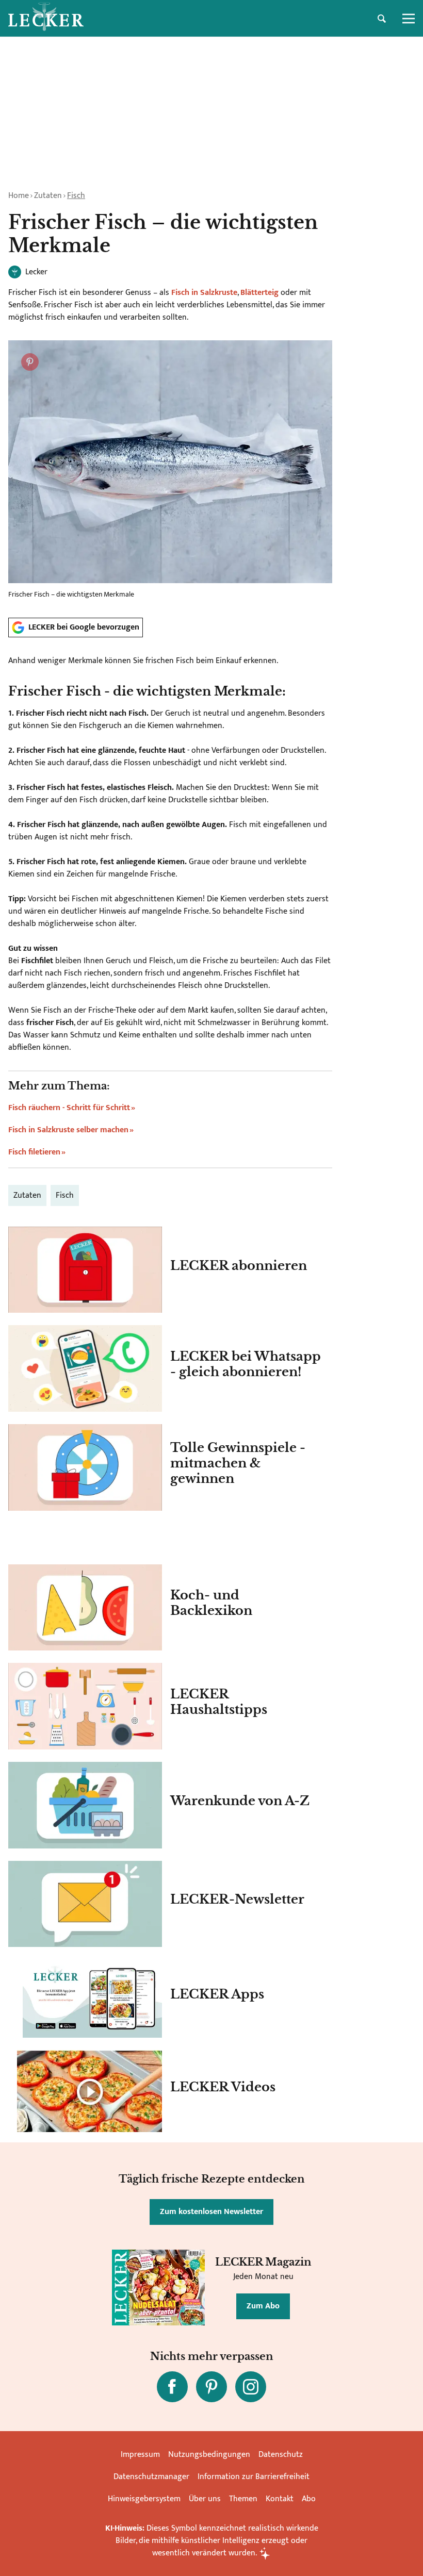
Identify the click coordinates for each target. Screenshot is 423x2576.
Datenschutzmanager (151, 2477)
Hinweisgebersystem (144, 2499)
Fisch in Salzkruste (204, 293)
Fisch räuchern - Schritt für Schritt (69, 1108)
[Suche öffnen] (382, 19)
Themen (243, 2499)
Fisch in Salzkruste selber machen (68, 1130)
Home (19, 196)
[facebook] (172, 2387)
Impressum (140, 2455)
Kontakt (280, 2499)
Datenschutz (281, 2455)
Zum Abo (263, 2306)
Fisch (76, 196)
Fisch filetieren (34, 1152)
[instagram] (251, 2387)
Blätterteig (259, 293)
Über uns (205, 2499)
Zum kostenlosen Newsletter (211, 2212)
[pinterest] (211, 2387)
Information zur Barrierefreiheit (254, 2477)
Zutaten (48, 196)
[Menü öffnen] (409, 19)
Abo (309, 2499)
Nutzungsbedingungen (209, 2455)
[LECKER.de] (46, 19)
